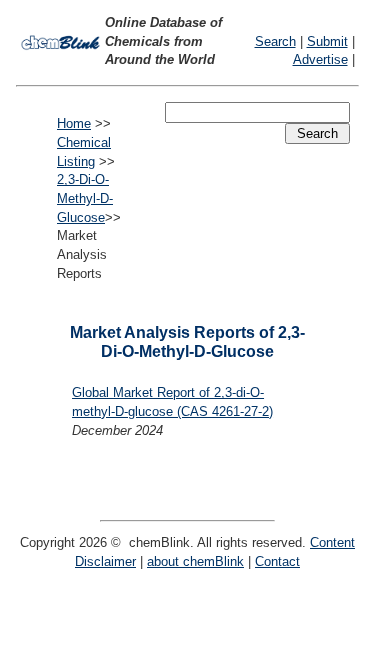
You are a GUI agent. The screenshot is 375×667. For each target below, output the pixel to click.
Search (275, 41)
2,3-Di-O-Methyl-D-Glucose (85, 198)
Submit (327, 41)
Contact (277, 561)
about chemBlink (195, 561)
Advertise (320, 59)
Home (74, 123)
